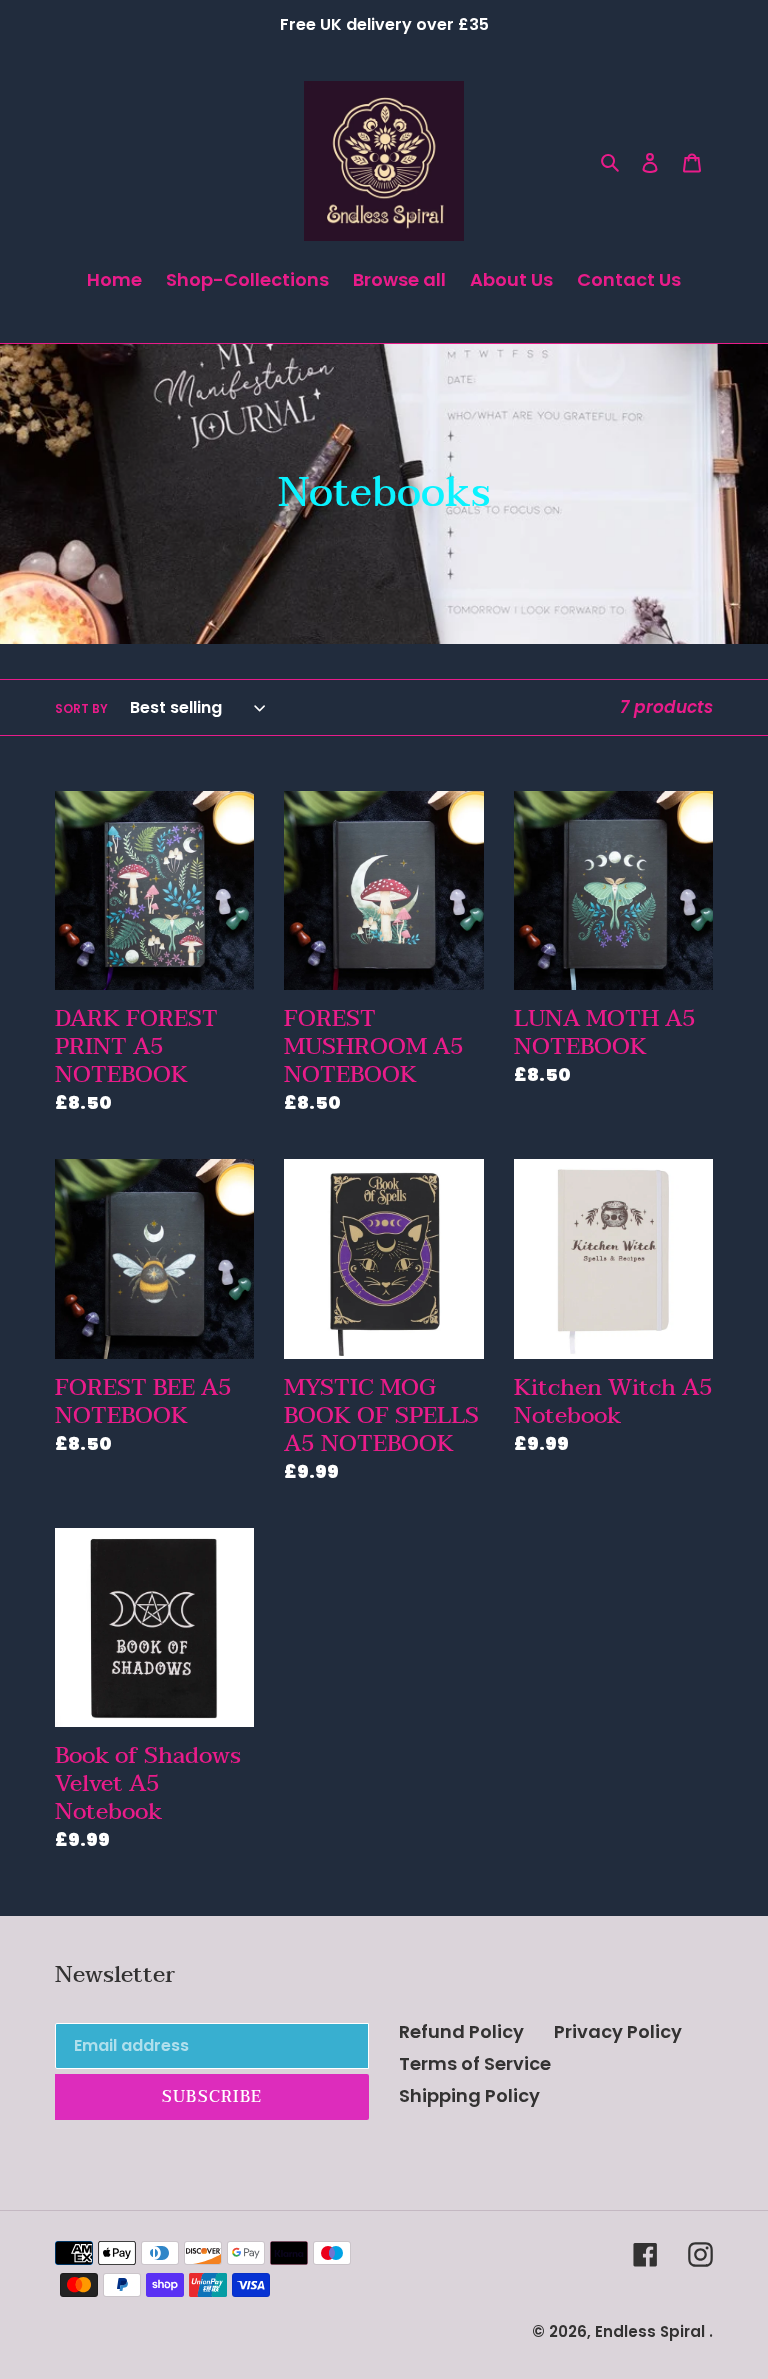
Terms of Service (475, 2063)
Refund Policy (461, 2031)
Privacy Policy (618, 2031)
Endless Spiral (650, 2331)
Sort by (81, 708)
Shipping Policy (469, 2095)
